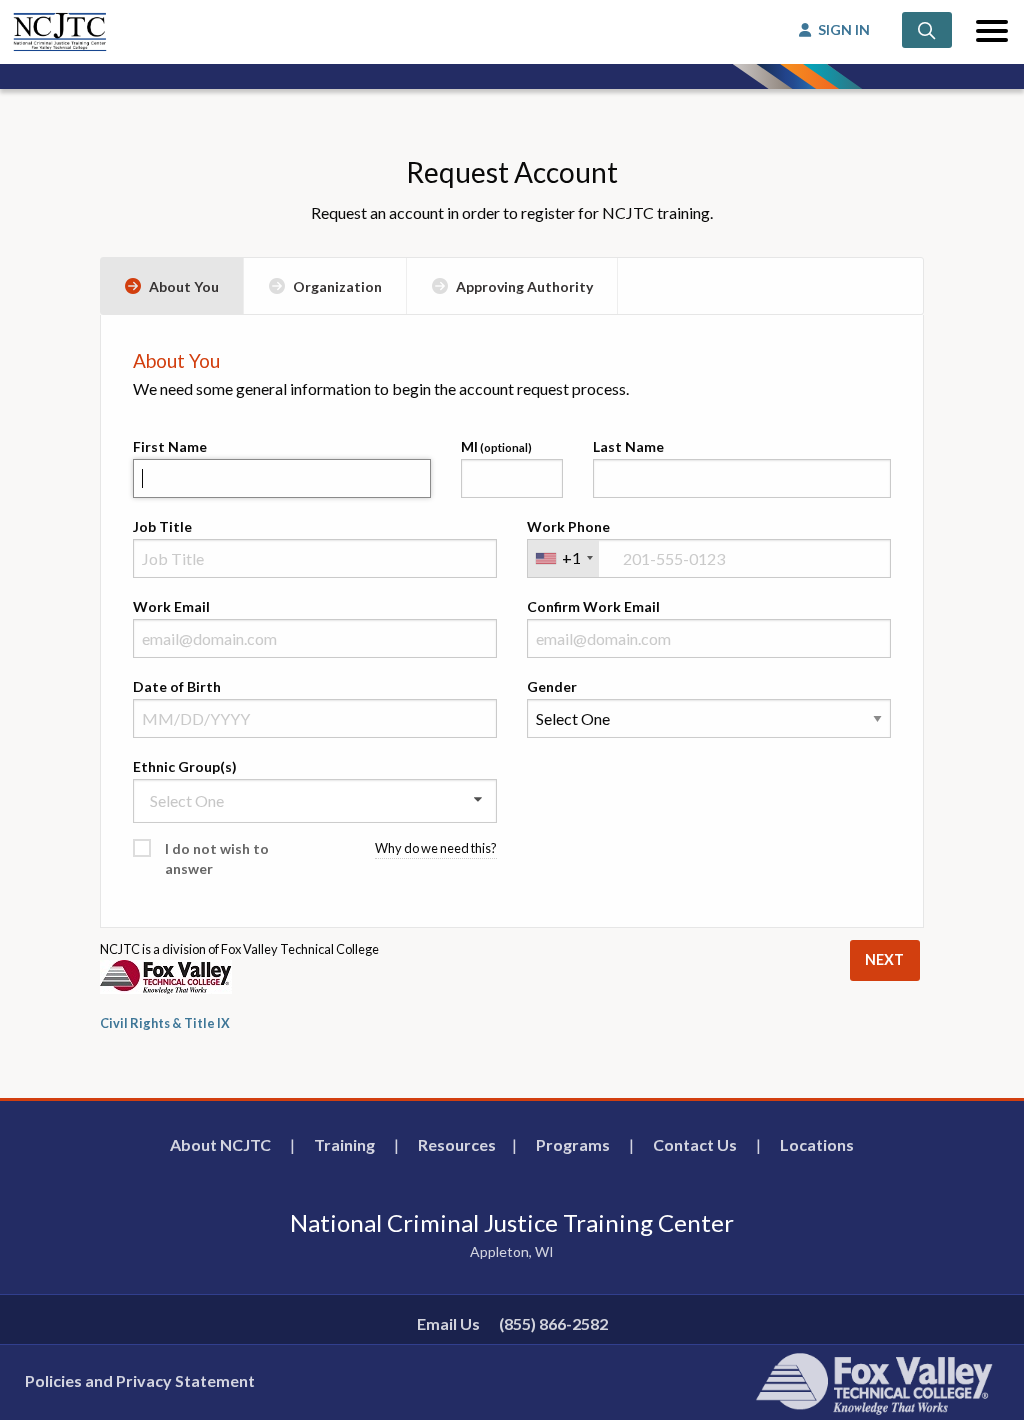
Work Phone (568, 526)
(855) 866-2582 (553, 1323)
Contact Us (695, 1144)
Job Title (162, 526)
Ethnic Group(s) (185, 766)
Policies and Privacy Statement (140, 1380)
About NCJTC (220, 1144)
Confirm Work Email (593, 606)
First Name (170, 446)
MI (469, 446)
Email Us (448, 1323)
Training (344, 1144)
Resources (457, 1144)
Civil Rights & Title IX (165, 1023)
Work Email (171, 606)
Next (884, 959)
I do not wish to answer (217, 858)
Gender (552, 686)
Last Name (628, 446)
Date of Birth (177, 686)
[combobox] (563, 558)
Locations (817, 1144)
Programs (573, 1144)
